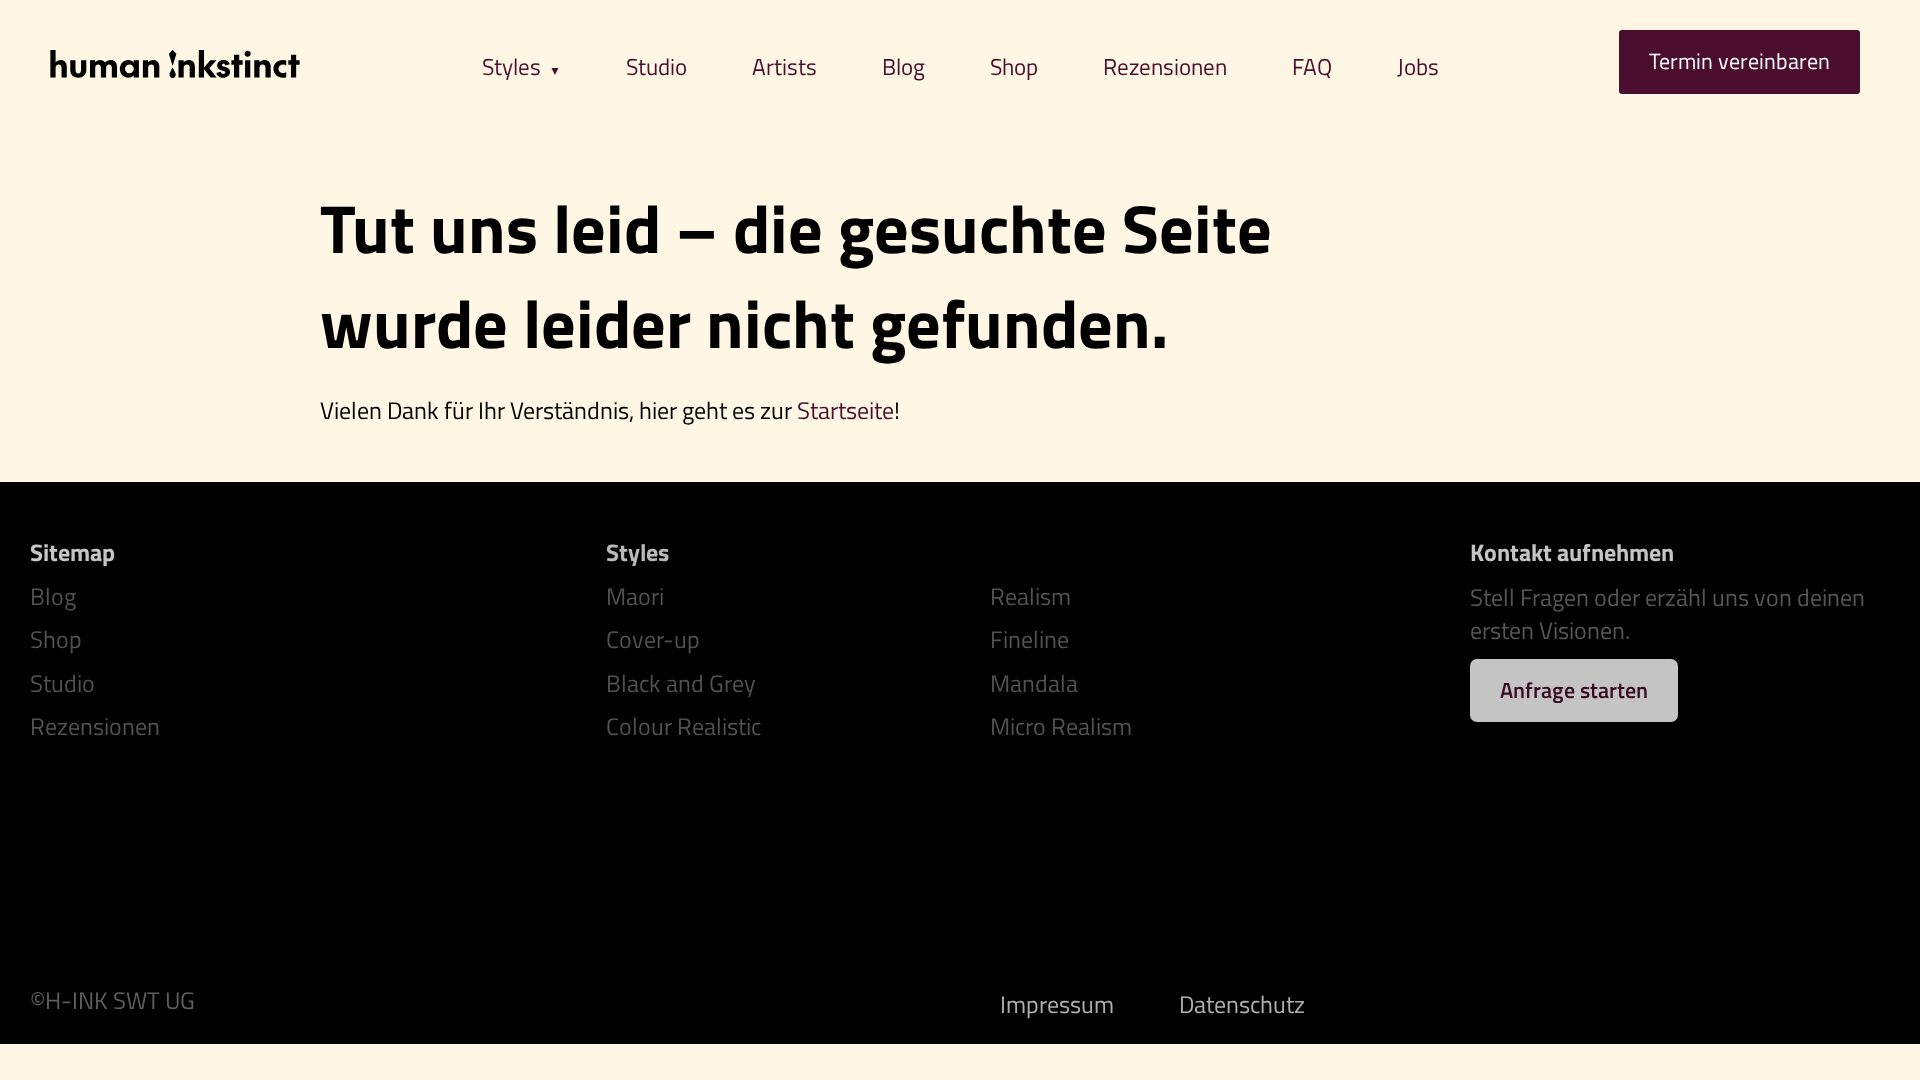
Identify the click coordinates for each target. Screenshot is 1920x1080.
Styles (511, 66)
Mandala (1034, 683)
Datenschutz (1242, 1004)
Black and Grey (681, 683)
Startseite (845, 410)
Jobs (1418, 66)
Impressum (1057, 1004)
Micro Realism (1061, 727)
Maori (635, 596)
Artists (784, 66)
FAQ (1312, 66)
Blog (903, 66)
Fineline (1029, 640)
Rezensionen (1165, 66)
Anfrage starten (1574, 690)
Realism (1030, 596)
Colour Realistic (683, 727)
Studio (656, 66)
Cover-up (653, 640)
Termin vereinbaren (1739, 61)
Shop (1014, 66)
